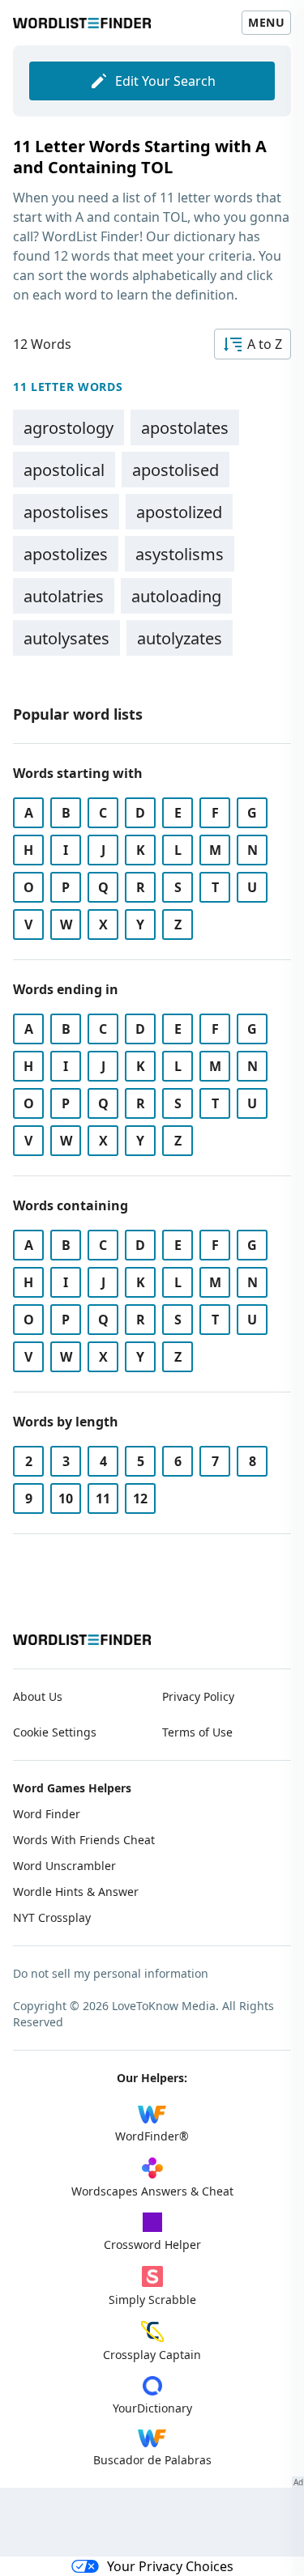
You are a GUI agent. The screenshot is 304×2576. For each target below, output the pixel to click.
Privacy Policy (198, 1696)
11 (103, 1498)
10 (66, 1498)
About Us (38, 1696)
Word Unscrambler (64, 1866)
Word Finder (47, 1814)
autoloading (176, 596)
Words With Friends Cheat (84, 1840)
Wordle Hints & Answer (76, 1892)
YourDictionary (152, 2408)
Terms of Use (197, 1732)
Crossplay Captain (152, 2355)
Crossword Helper (152, 2244)
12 (140, 1498)
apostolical (64, 470)
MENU (266, 22)
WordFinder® (152, 2136)
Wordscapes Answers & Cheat (152, 2191)
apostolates (185, 428)
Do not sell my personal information (111, 1973)
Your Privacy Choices (170, 2566)
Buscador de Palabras (152, 2460)
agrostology (69, 428)
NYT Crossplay (52, 1917)
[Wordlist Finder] (82, 1640)
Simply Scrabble (152, 2300)
